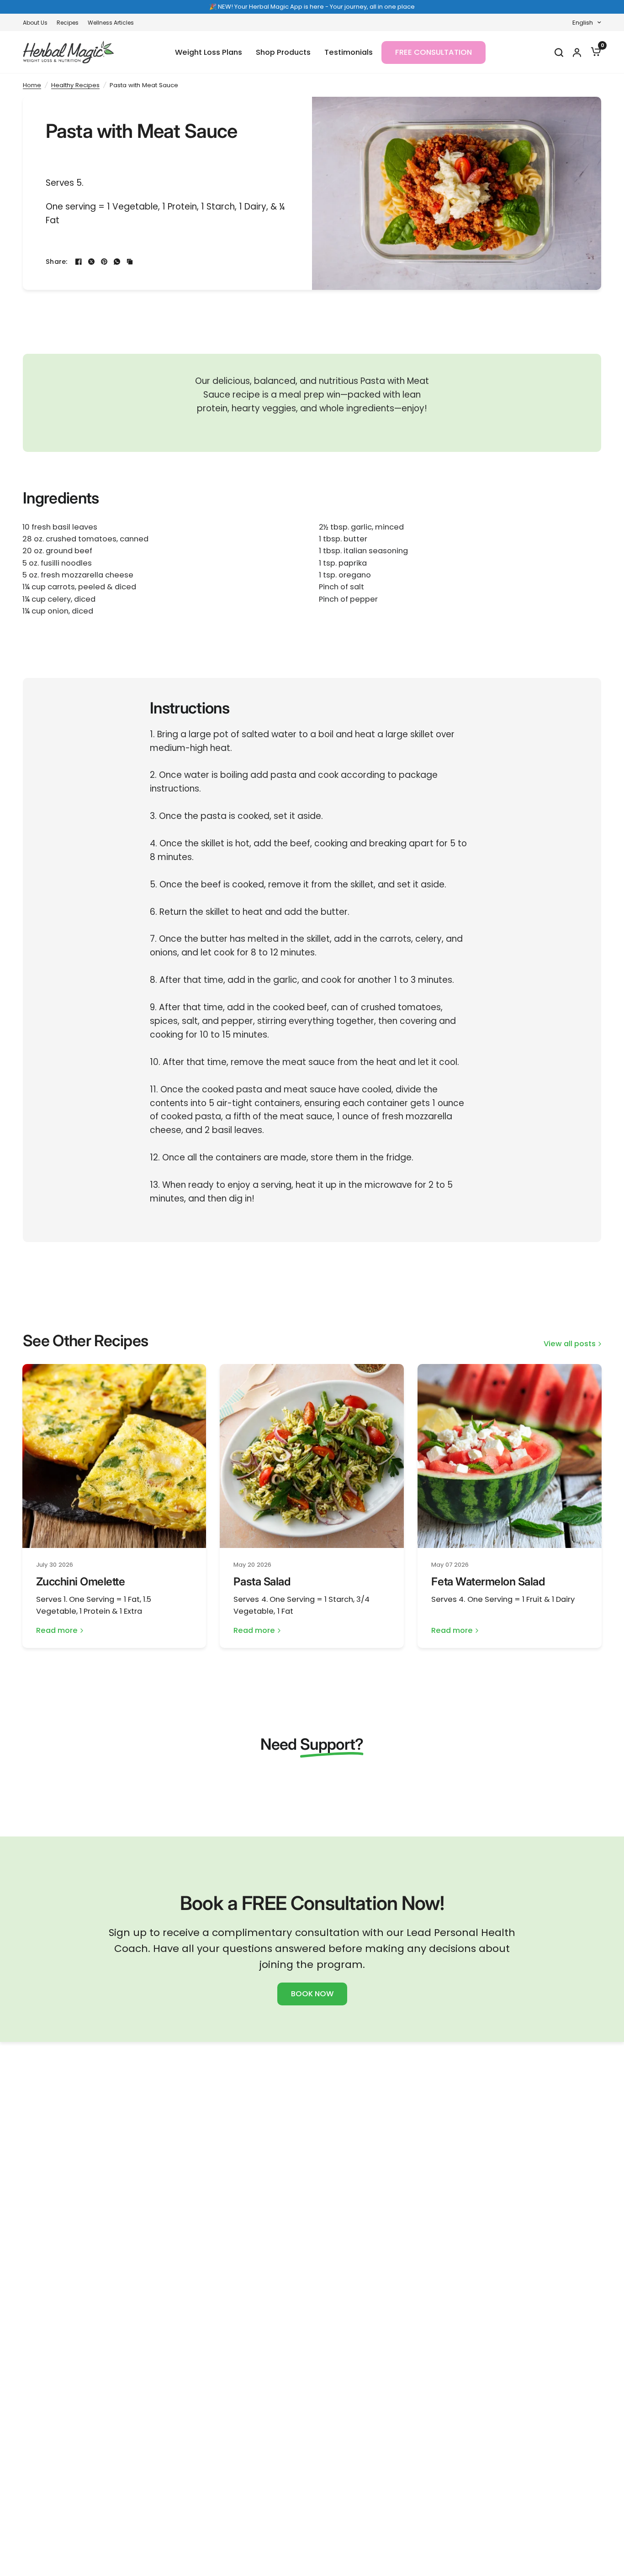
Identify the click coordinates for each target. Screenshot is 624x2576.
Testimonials (349, 52)
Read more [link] (57, 1631)
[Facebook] (79, 262)
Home (32, 85)
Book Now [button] (312, 1994)
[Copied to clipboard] (130, 262)
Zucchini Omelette (81, 1582)
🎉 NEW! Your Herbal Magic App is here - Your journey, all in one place (312, 7)
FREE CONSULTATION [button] (434, 52)
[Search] (559, 52)
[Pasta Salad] (312, 1456)
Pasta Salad (262, 1582)
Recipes (68, 23)
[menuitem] (37, 23)
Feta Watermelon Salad (488, 1582)
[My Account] (577, 52)
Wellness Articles (111, 23)
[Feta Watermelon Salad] (510, 1456)
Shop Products (283, 52)
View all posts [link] (570, 1344)
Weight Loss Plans (209, 52)
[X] (91, 262)
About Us (35, 23)
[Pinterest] (104, 262)
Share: (57, 262)
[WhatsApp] (117, 262)
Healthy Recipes (75, 85)
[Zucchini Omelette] (114, 1456)
